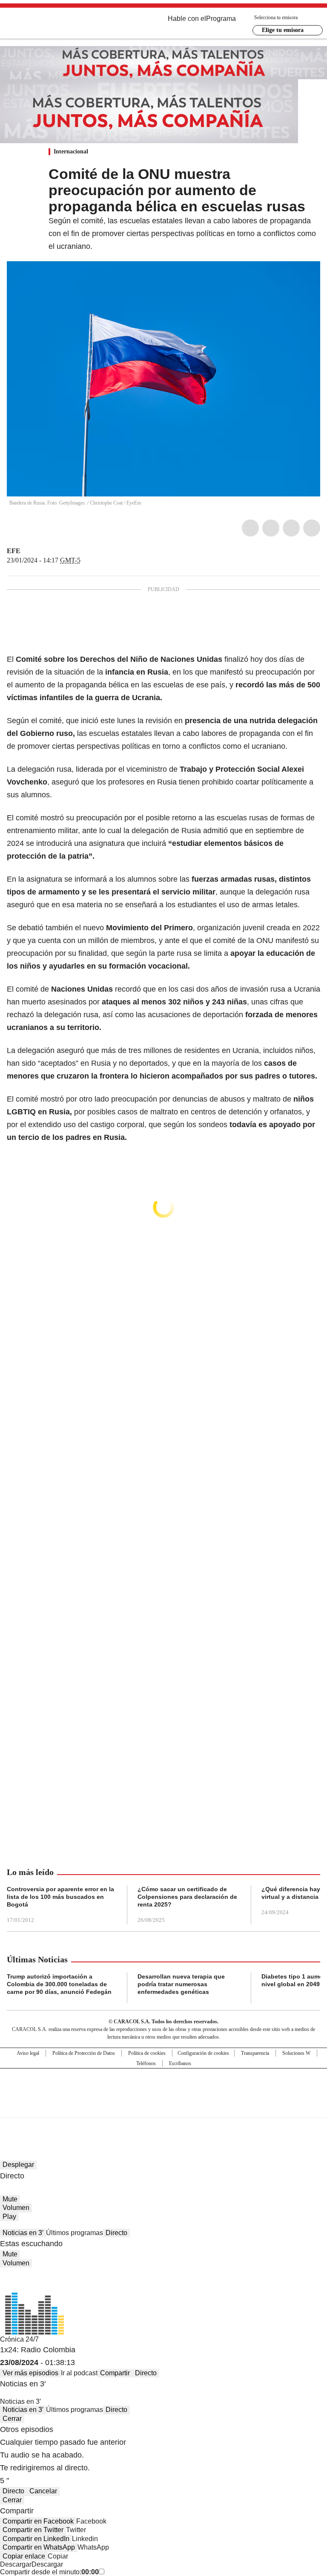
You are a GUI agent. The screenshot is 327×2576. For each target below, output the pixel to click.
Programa (221, 19)
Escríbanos (180, 2063)
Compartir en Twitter (33, 2530)
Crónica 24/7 (19, 2339)
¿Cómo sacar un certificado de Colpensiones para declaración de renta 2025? (187, 1897)
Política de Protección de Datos (84, 2053)
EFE (14, 551)
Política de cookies (147, 2053)
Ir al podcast (79, 2373)
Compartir (115, 2373)
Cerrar (12, 2419)
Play (9, 2217)
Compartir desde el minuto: (49, 2572)
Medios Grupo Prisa (164, 2108)
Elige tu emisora (283, 30)
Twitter (271, 528)
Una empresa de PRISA (163, 2087)
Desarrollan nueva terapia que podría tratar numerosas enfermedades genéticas (181, 1984)
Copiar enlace (24, 2556)
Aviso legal (28, 2053)
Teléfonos (146, 2063)
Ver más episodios (30, 2373)
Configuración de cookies (203, 2053)
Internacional (71, 151)
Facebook (250, 528)
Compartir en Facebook (38, 2521)
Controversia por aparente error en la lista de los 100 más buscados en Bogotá (60, 1897)
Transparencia (255, 2053)
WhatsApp (312, 528)
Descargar (16, 2564)
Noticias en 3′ (23, 2233)
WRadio (54, 25)
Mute (10, 2199)
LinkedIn (291, 528)
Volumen (16, 2208)
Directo (116, 2233)
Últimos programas (75, 2233)
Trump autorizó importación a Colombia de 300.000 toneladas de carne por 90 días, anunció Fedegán (59, 1984)
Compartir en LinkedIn (36, 2539)
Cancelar (43, 2491)
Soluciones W (296, 2053)
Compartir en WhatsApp (39, 2547)
